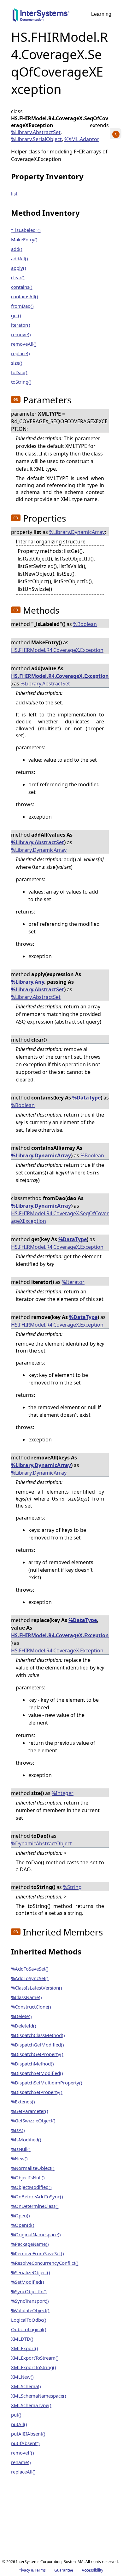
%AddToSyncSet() (30, 1978)
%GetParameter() (30, 2111)
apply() (19, 268)
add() (17, 249)
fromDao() (22, 306)
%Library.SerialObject (36, 139)
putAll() (19, 2424)
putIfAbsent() (25, 2443)
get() (16, 315)
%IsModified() (26, 2139)
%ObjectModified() (31, 2187)
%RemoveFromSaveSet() (38, 2253)
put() (16, 2415)
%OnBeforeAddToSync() (37, 2196)
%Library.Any (28, 982)
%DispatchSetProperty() (37, 2092)
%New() (19, 2158)
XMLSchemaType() (31, 2405)
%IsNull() (21, 2149)
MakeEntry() (24, 239)
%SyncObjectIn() (29, 2291)
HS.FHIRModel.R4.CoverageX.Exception (57, 650)
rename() (21, 2462)
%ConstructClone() (31, 2007)
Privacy (24, 2570)
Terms (40, 2570)
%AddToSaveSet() (30, 1969)
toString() (21, 382)
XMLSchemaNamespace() (39, 2396)
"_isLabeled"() (26, 230)
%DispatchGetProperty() (37, 2054)
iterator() (21, 325)
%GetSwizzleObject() (33, 2121)
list (14, 194)
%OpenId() (23, 2225)
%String (72, 1887)
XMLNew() (22, 2377)
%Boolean (85, 624)
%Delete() (21, 2016)
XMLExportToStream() (35, 2358)
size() (17, 363)
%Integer (63, 1793)
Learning (101, 14)
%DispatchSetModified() (37, 2073)
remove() (21, 334)
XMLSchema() (26, 2386)
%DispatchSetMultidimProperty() (47, 2083)
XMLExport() (25, 2348)
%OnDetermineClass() (35, 2206)
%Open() (20, 2215)
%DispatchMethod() (32, 2064)
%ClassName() (26, 1997)
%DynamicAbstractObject (41, 1843)
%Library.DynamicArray (77, 532)
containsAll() (25, 296)
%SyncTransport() (30, 2301)
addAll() (20, 258)
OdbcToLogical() (29, 2329)
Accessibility (92, 2570)
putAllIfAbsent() (28, 2434)
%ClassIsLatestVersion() (37, 1988)
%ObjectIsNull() (28, 2177)
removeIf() (23, 2453)
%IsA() (18, 2130)
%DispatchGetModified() (38, 2045)
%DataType (86, 1098)
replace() (20, 353)
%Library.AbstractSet (36, 132)
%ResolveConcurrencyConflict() (45, 2263)
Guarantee (64, 2570)
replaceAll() (23, 2472)
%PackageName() (30, 2244)
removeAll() (24, 344)
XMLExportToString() (34, 2367)
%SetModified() (28, 2282)
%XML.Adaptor (82, 139)
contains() (22, 287)
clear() (18, 277)
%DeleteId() (24, 2026)
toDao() (19, 372)
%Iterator (73, 1282)
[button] (16, 399)
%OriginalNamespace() (36, 2234)
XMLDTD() (22, 2339)
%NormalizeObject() (33, 2168)
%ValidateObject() (30, 2310)
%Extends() (23, 2102)
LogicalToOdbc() (29, 2320)
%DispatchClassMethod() (38, 2035)
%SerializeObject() (31, 2272)
